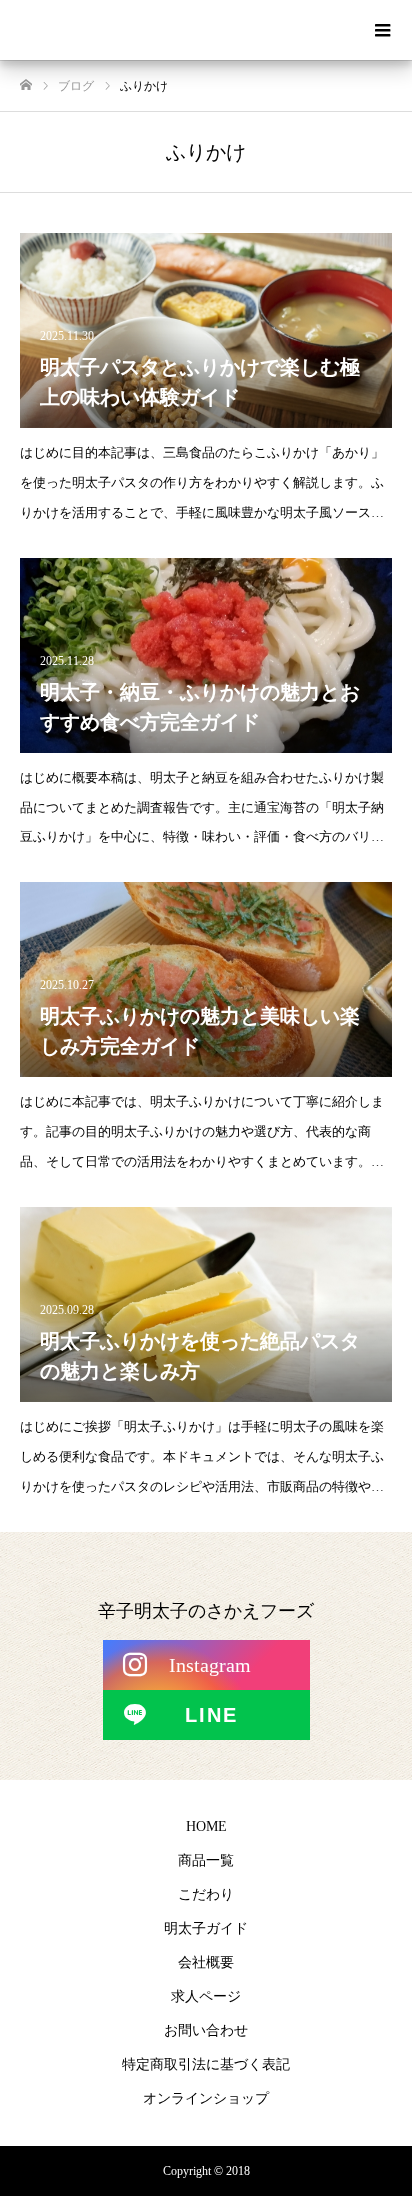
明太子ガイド (206, 1928)
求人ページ (206, 1996)
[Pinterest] (206, 1715)
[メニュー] (382, 30)
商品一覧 (206, 1860)
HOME (206, 1826)
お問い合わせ (206, 2030)
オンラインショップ (206, 2098)
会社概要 (206, 1962)
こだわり (206, 1894)
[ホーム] (26, 85)
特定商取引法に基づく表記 (206, 2064)
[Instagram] (206, 1665)
